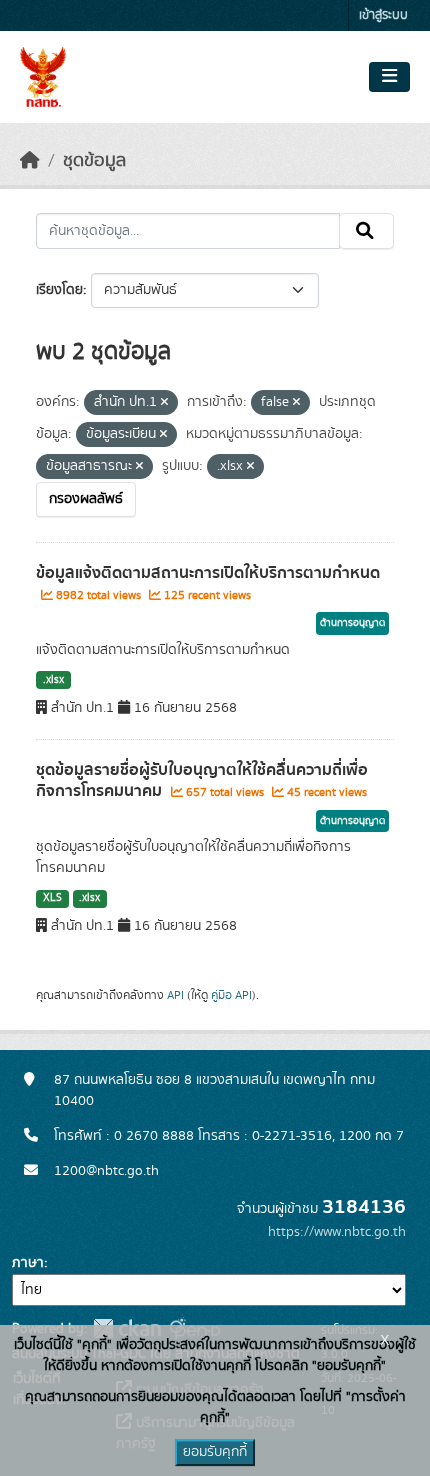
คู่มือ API (231, 995)
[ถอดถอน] (164, 403)
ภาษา (28, 1263)
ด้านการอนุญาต (352, 623)
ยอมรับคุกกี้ (215, 1452)
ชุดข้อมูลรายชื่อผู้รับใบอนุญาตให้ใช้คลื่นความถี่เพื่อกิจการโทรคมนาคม (202, 780)
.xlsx (53, 680)
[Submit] (366, 231)
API (175, 995)
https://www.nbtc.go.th (337, 1232)
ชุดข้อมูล (94, 161)
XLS (52, 898)
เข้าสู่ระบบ (383, 15)
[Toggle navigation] (389, 77)
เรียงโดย (59, 290)
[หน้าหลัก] (30, 161)
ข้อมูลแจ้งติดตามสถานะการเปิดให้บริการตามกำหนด (208, 573)
